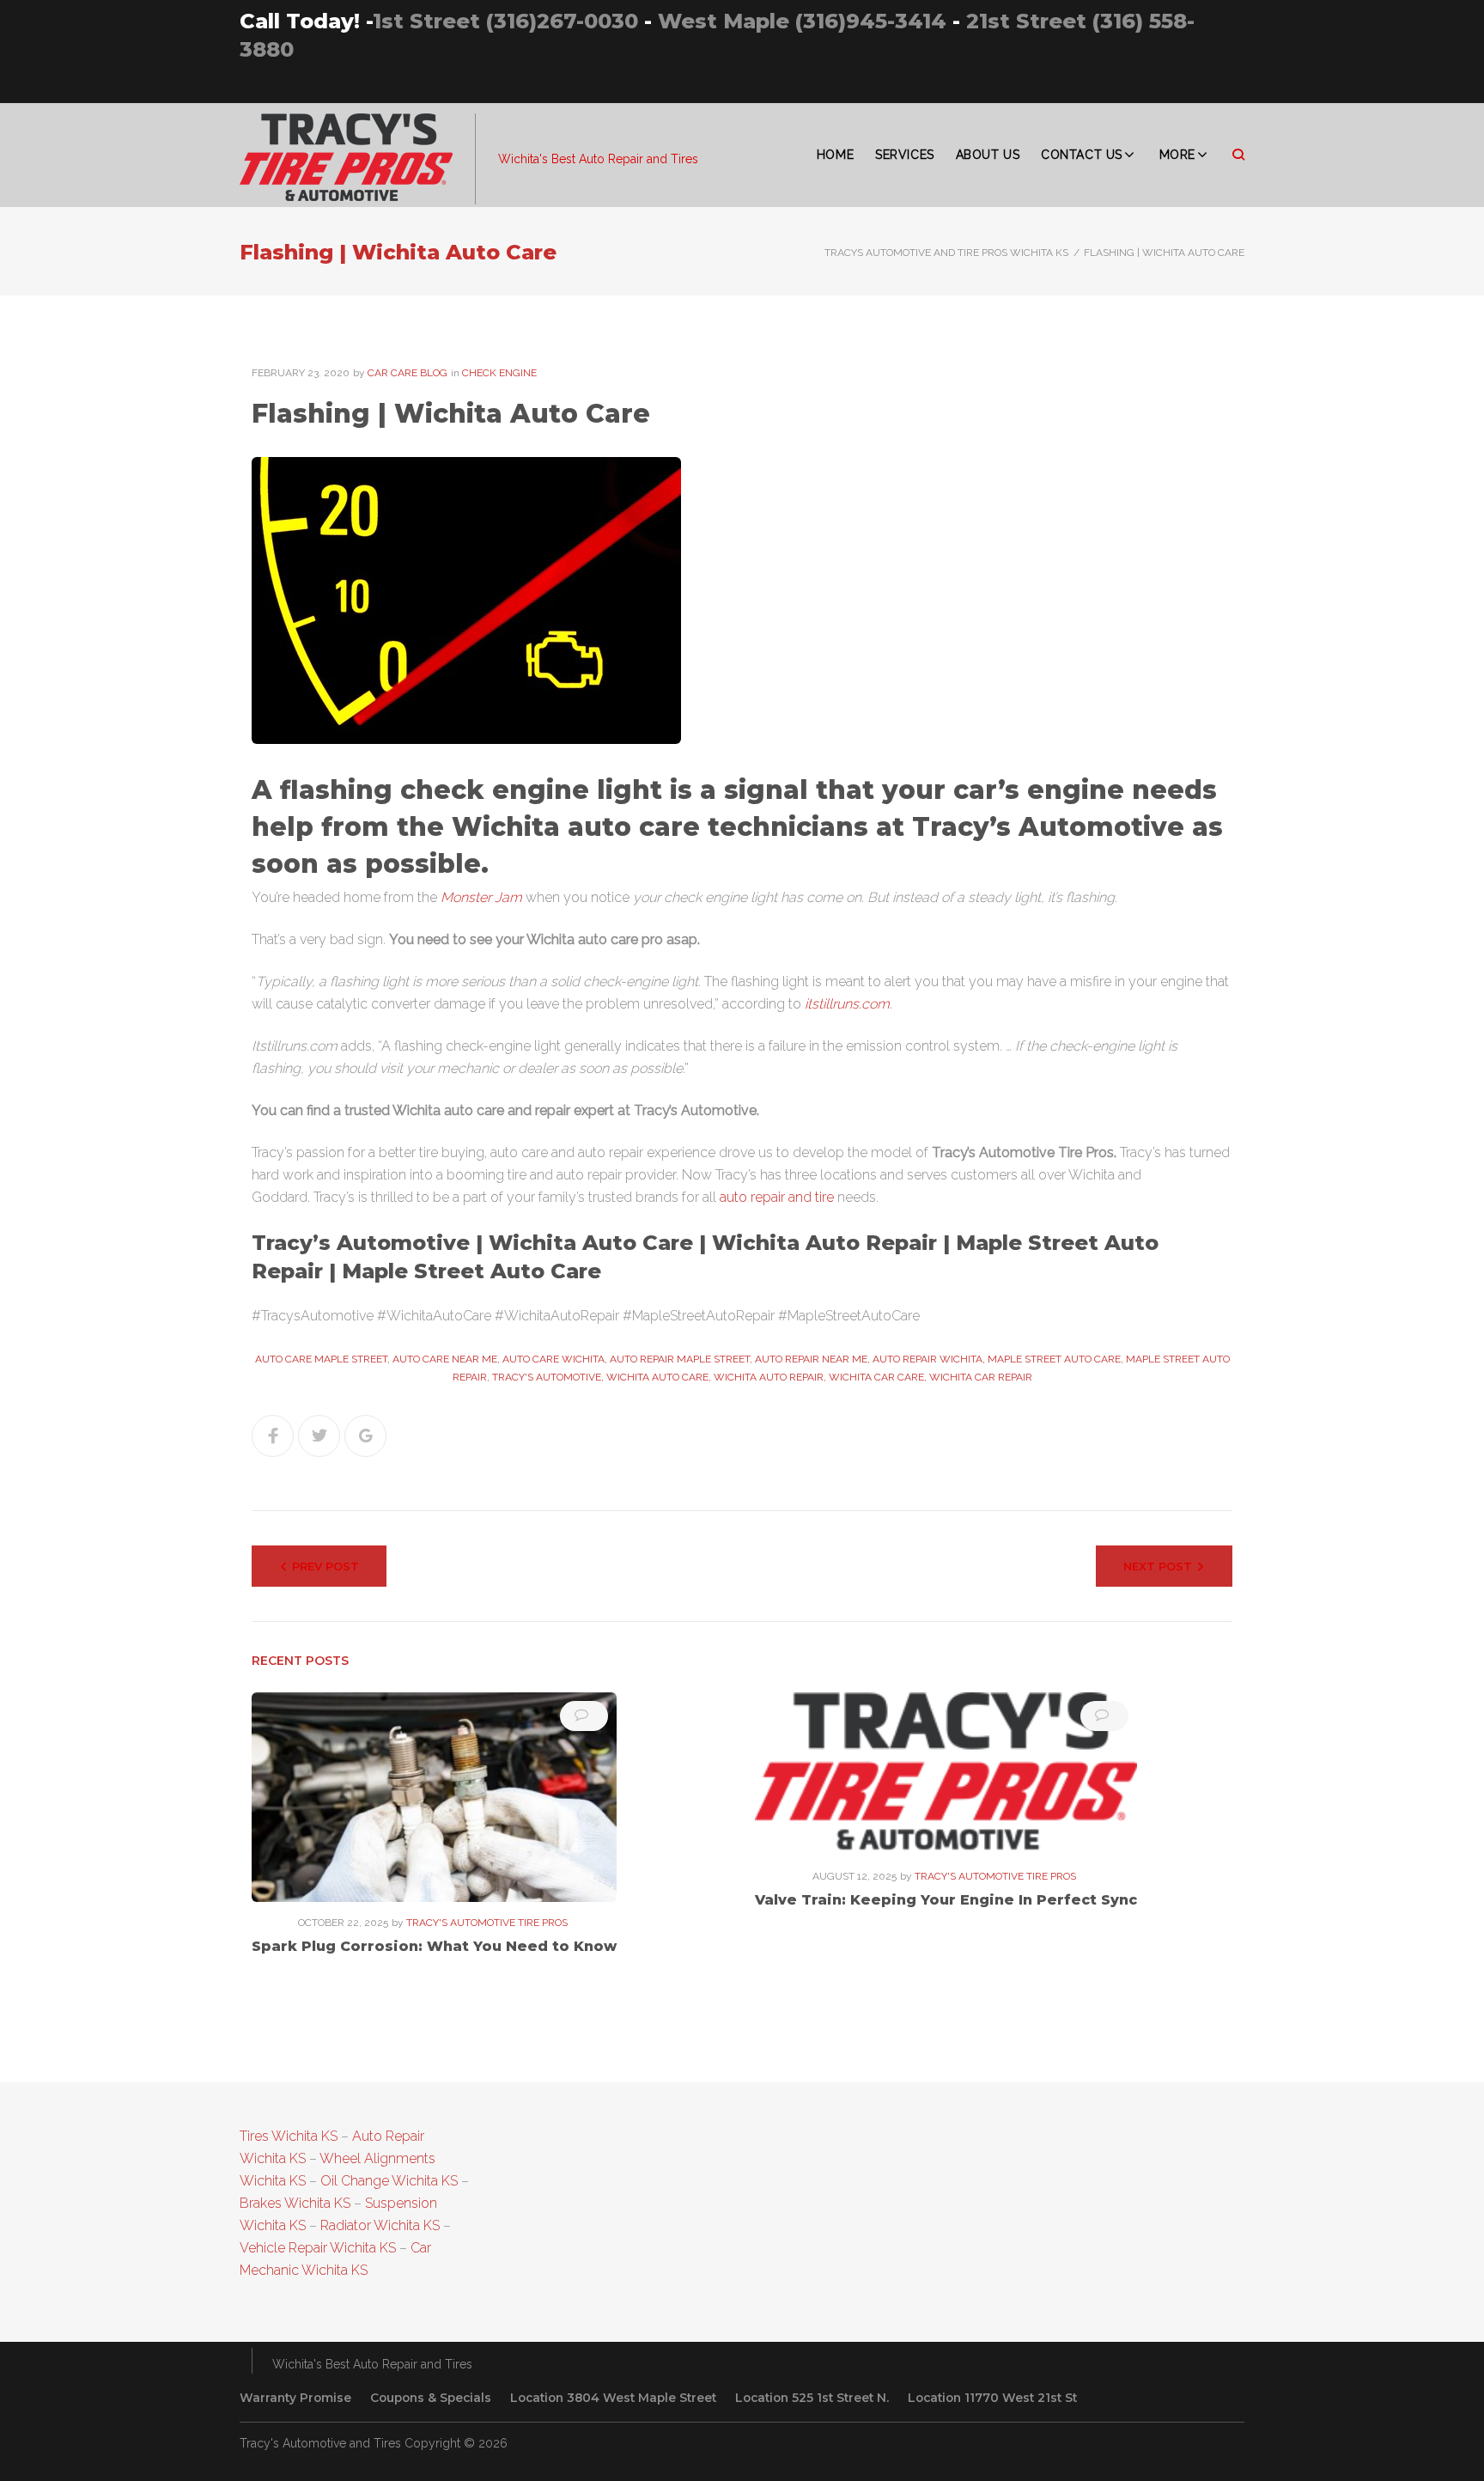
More (1177, 155)
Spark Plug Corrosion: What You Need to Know (434, 1946)
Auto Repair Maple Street (680, 1359)
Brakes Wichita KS (295, 2203)
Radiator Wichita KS (380, 2225)
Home (835, 155)
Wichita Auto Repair (769, 1377)
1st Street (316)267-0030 (505, 21)
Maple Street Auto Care (1054, 1359)
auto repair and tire (777, 1197)
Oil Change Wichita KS (389, 2181)
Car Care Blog (407, 373)
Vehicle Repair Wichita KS (318, 2248)
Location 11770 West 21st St (992, 2398)
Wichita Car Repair (981, 1377)
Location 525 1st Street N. (812, 2398)
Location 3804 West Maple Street (613, 2398)
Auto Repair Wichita (927, 1359)
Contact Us (1082, 155)
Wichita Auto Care (657, 1377)
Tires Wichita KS (289, 2136)
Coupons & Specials (431, 2398)
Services (904, 155)
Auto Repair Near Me (811, 1359)
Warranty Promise (295, 2398)
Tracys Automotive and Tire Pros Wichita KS (946, 253)
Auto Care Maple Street (321, 1359)
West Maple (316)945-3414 (802, 21)
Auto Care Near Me (445, 1359)
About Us (988, 155)
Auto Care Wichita (553, 1359)
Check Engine (499, 373)
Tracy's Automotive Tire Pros (487, 1923)
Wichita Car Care (876, 1377)
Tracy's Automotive (547, 1377)
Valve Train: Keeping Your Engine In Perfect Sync (946, 1900)
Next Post (1158, 1566)
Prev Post (325, 1566)
